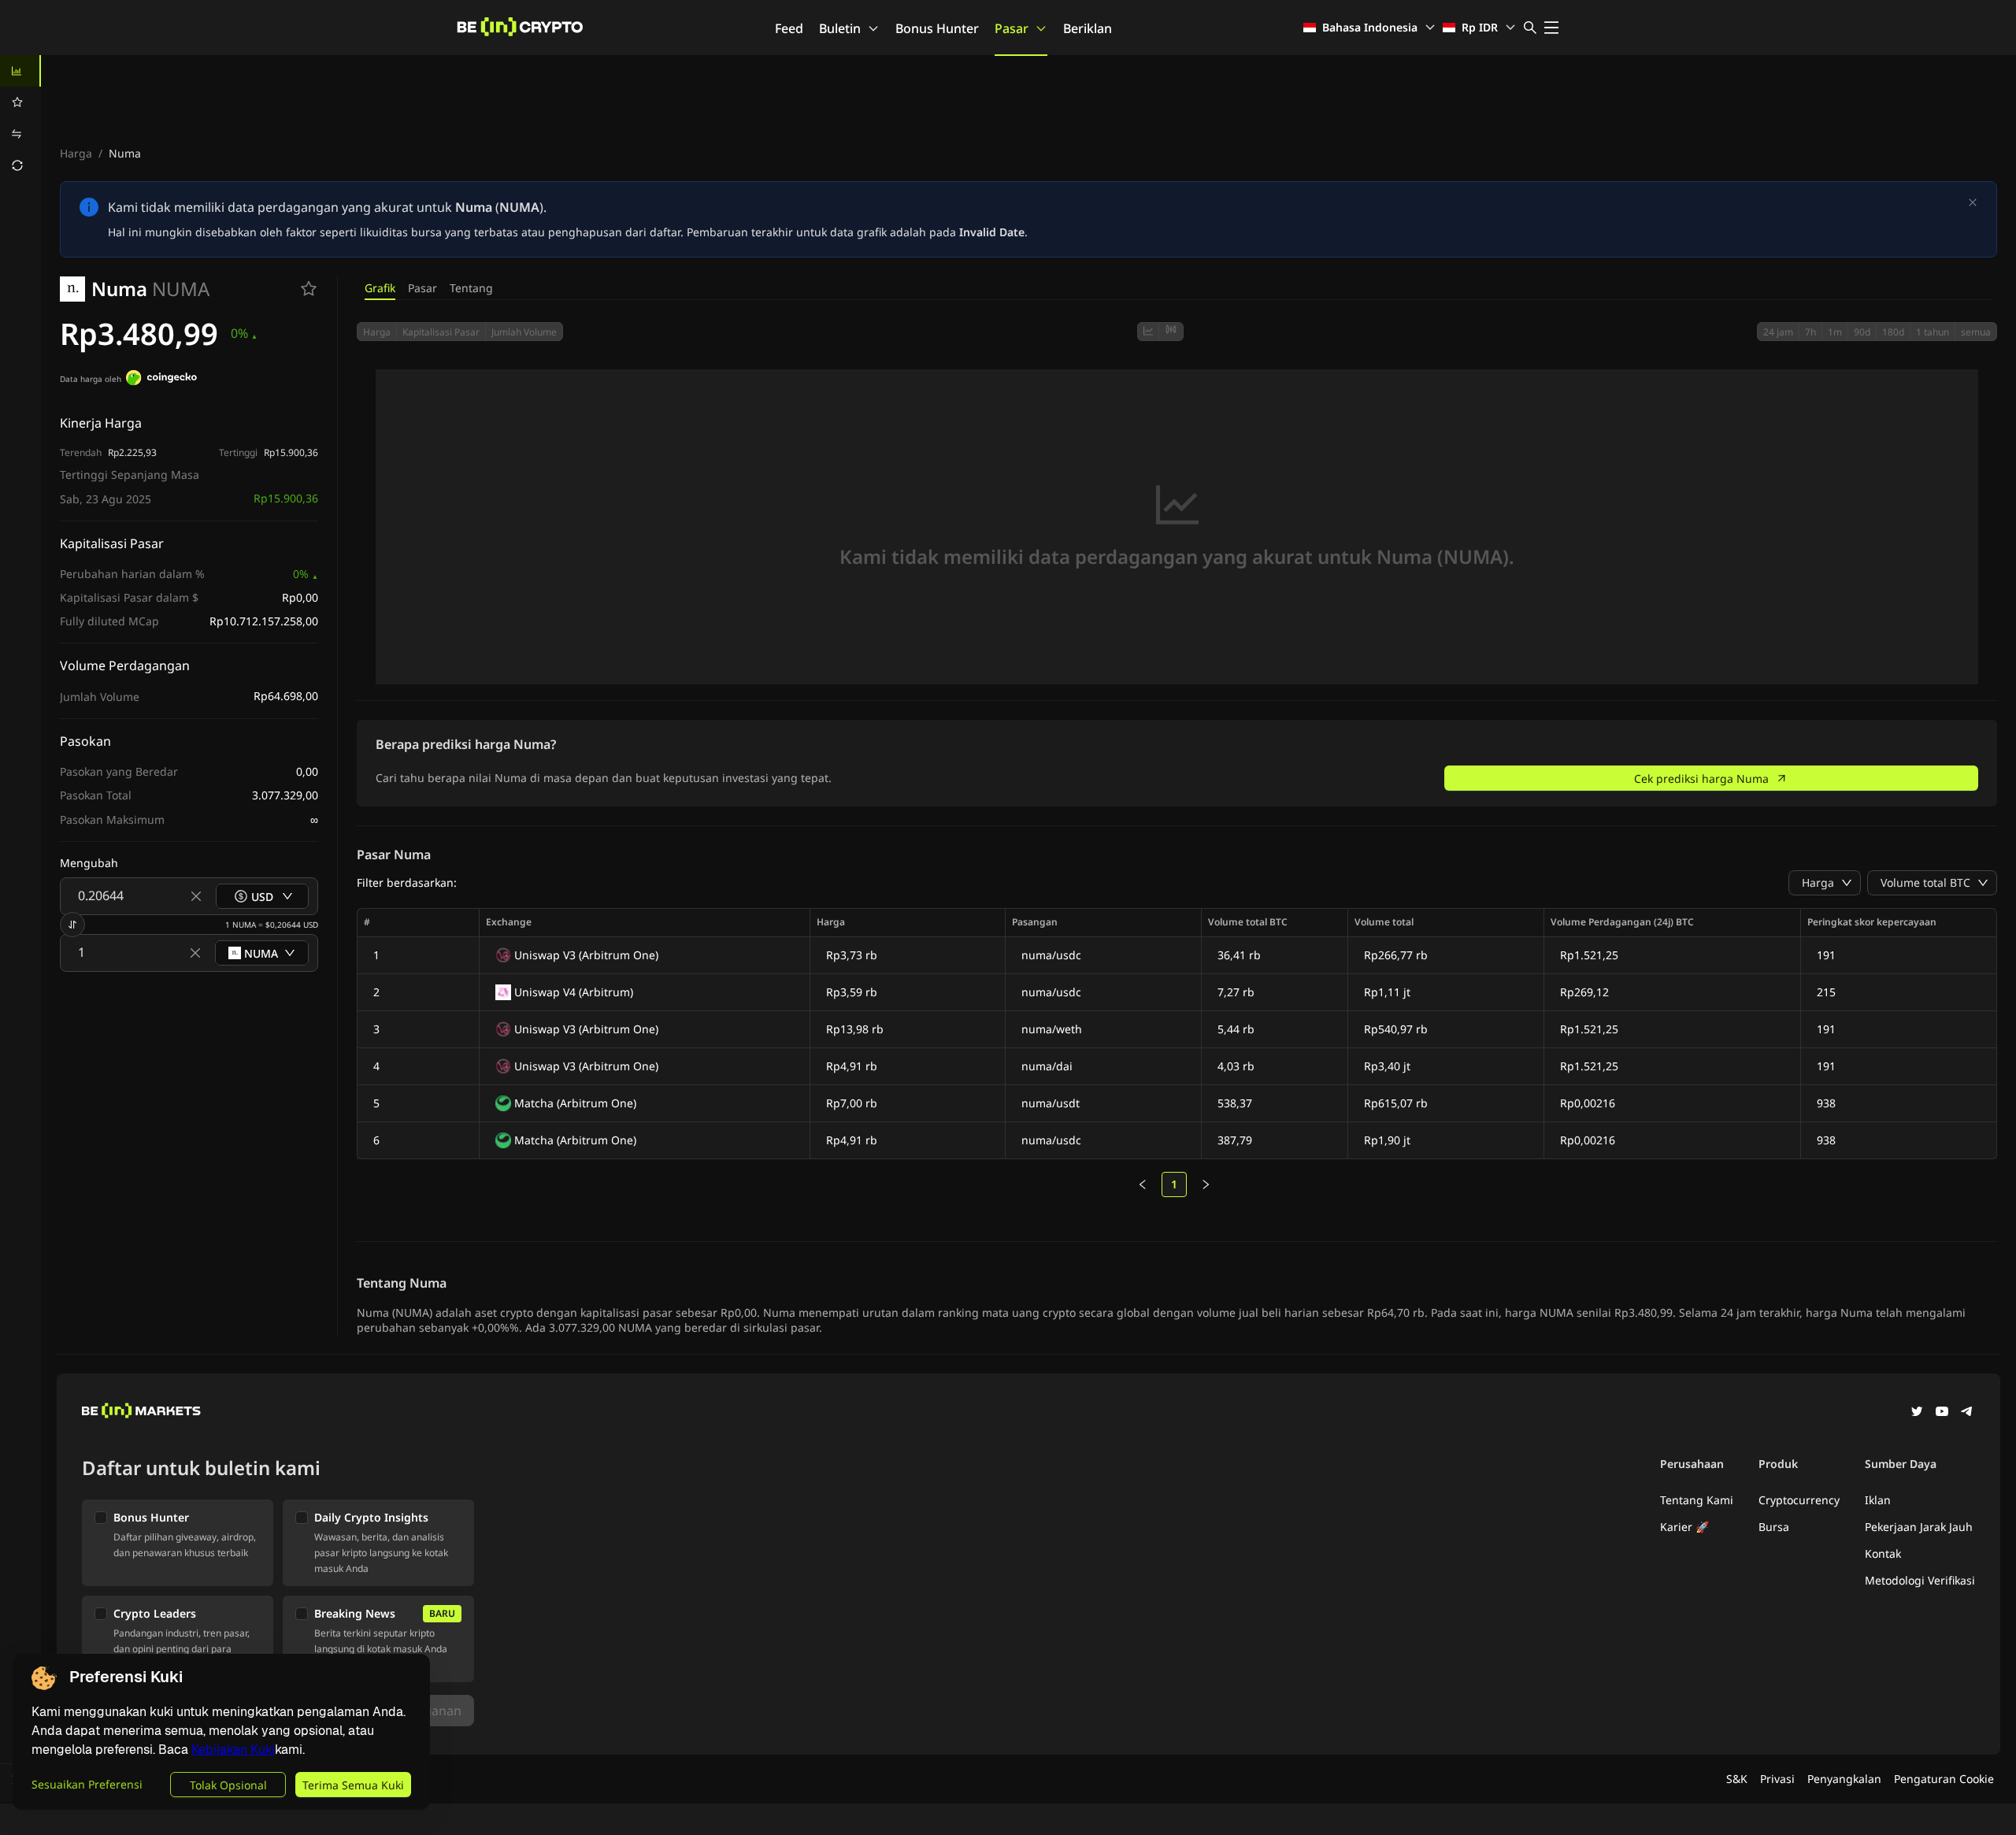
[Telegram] (1967, 1413)
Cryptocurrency (1799, 1500)
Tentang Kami (1697, 1500)
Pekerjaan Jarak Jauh (1919, 1527)
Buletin (840, 28)
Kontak (1883, 1553)
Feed (789, 28)
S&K (1737, 1779)
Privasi (1777, 1779)
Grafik (380, 288)
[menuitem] (20, 71)
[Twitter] (1917, 1413)
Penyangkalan (1844, 1779)
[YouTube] (1942, 1413)
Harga (76, 153)
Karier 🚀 (1684, 1527)
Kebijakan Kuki (233, 1750)
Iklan (1878, 1500)
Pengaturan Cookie (1944, 1779)
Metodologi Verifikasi (1920, 1580)
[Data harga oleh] (161, 380)
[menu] (20, 118)
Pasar (1012, 28)
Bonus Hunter (937, 28)
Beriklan (1088, 28)
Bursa (1774, 1527)
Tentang (471, 288)
